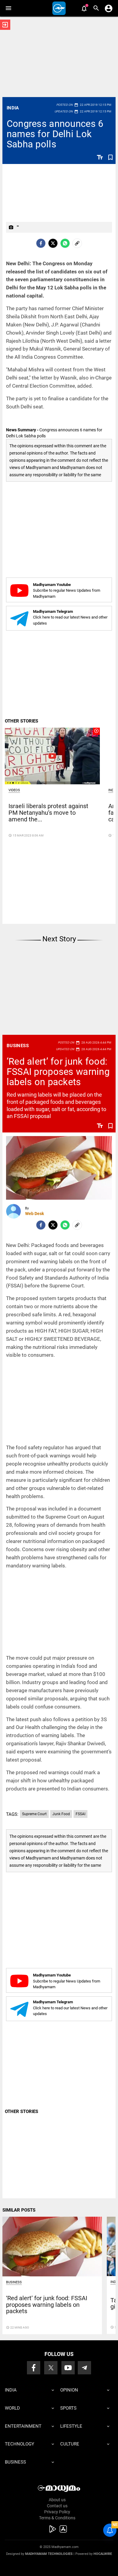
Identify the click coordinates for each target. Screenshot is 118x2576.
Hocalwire (103, 2554)
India (13, 108)
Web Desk (34, 1214)
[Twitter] (53, 243)
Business (18, 1046)
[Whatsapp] (65, 243)
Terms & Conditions (57, 2518)
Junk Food (61, 1814)
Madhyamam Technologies (49, 2554)
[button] (8, 8)
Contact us (57, 2506)
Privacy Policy (57, 2512)
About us (57, 2500)
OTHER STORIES (21, 721)
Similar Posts (19, 2210)
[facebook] (41, 243)
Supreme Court (34, 1814)
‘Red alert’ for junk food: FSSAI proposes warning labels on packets (58, 1072)
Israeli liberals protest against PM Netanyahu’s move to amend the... (48, 813)
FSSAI (80, 1814)
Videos (14, 790)
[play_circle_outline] (52, 756)
